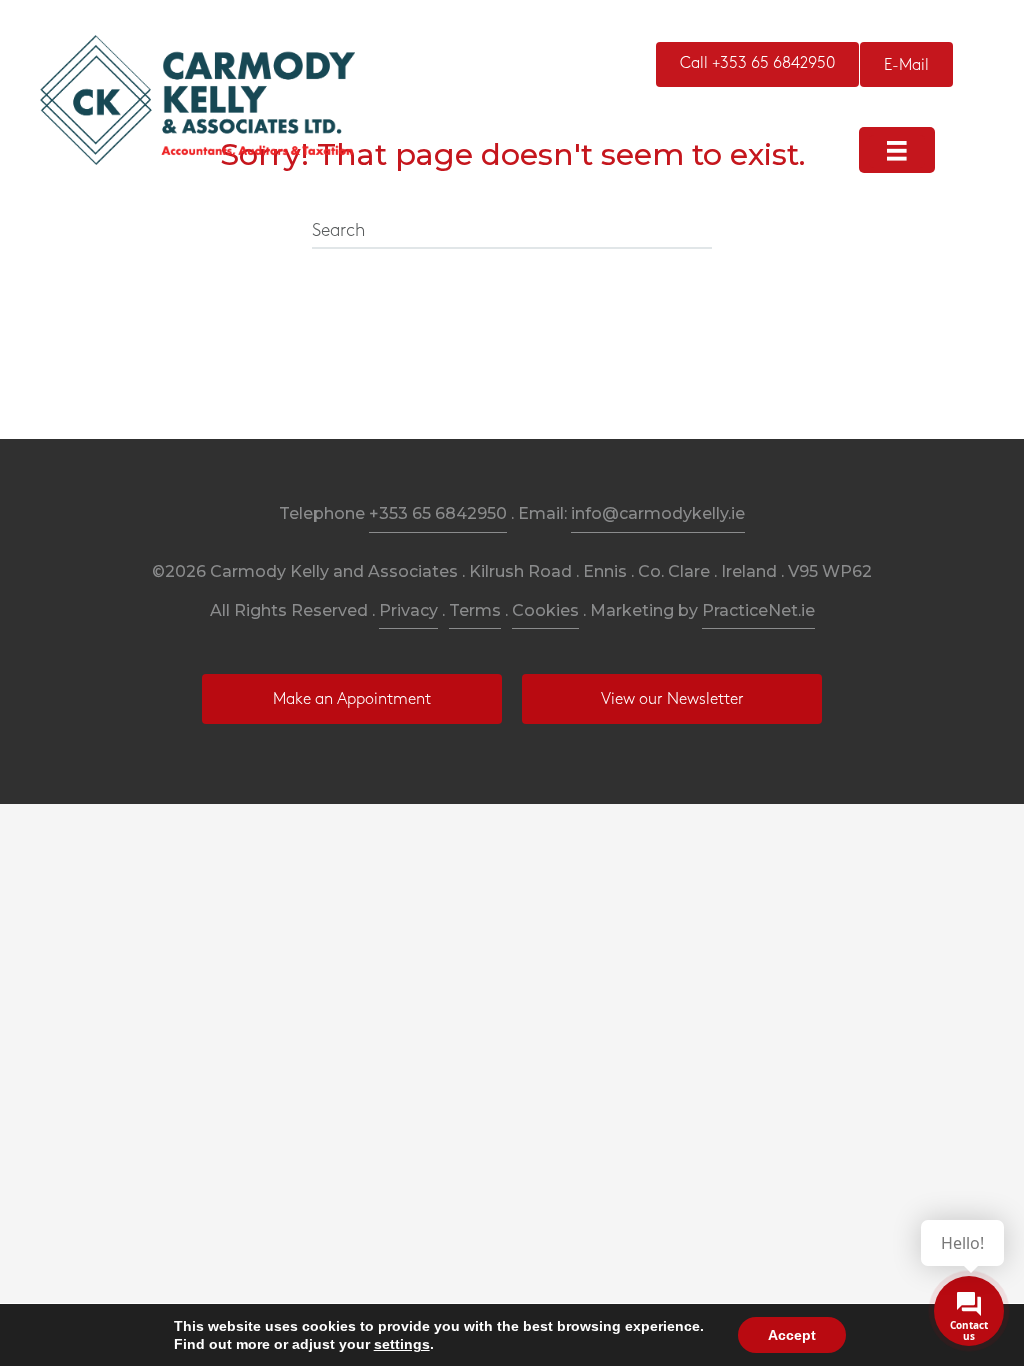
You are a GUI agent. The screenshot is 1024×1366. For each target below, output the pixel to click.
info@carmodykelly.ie (658, 513)
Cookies (545, 610)
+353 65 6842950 (438, 513)
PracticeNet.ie (758, 610)
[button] (757, 64)
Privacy (408, 610)
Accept (792, 1335)
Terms (475, 610)
